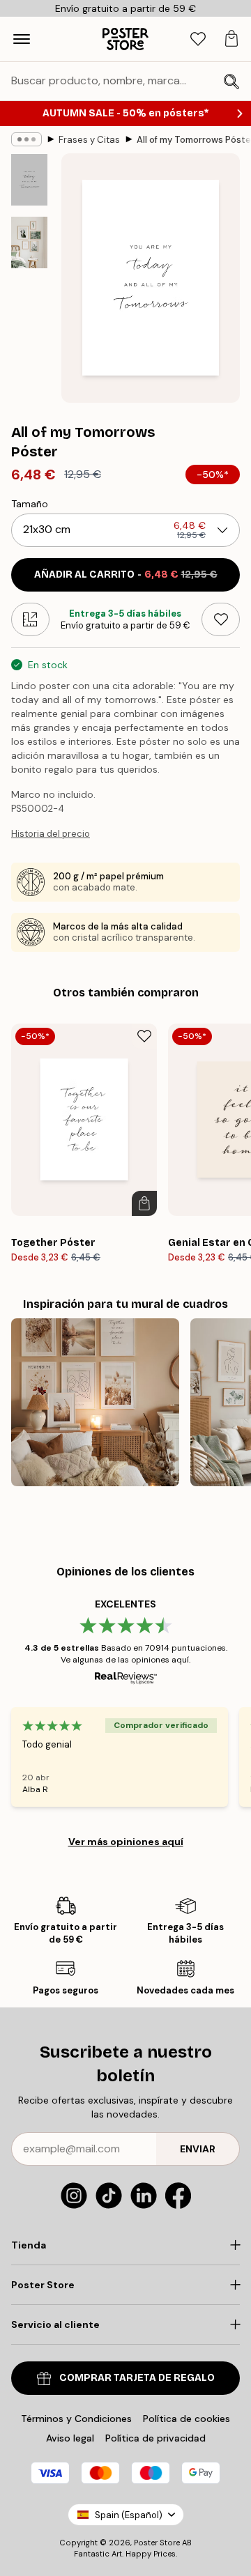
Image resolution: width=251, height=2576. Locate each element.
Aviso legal (70, 2438)
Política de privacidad (155, 2438)
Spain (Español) (129, 2515)
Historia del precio (51, 834)
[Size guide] (30, 619)
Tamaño (30, 504)
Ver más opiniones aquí (126, 1842)
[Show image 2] (29, 242)
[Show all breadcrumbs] (26, 139)
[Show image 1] (29, 180)
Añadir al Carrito (126, 574)
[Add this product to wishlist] (221, 619)
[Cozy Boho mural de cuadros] (95, 1402)
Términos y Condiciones (76, 2419)
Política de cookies (187, 2419)
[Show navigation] (22, 39)
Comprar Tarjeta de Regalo (137, 2378)
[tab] (198, 39)
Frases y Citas (89, 140)
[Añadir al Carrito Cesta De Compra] (144, 1203)
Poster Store (157, 2543)
